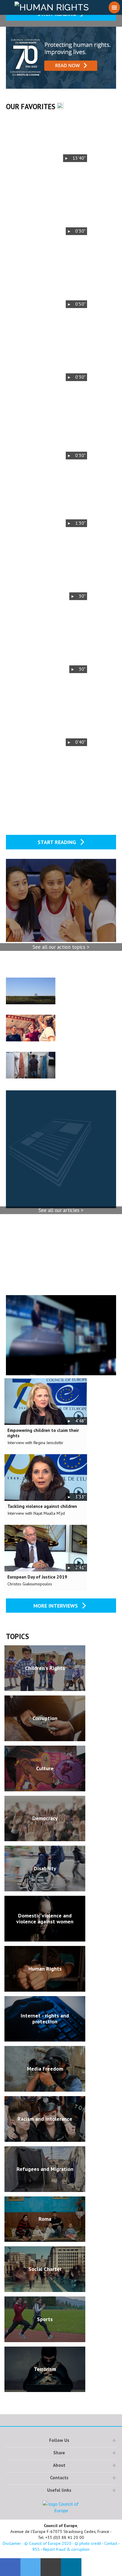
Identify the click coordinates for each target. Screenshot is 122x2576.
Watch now (46, 139)
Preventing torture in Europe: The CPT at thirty (83, 1061)
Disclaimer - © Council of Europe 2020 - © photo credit (52, 2543)
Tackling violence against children (42, 1506)
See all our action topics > (61, 947)
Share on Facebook (10, 2567)
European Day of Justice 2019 (37, 1577)
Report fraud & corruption (66, 2549)
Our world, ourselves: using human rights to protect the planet (84, 986)
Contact (111, 2543)
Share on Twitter (31, 2567)
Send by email (51, 2567)
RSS (36, 2549)
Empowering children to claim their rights (43, 1433)
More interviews (56, 1606)
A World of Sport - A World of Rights (82, 1020)
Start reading (58, 842)
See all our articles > (61, 1210)
